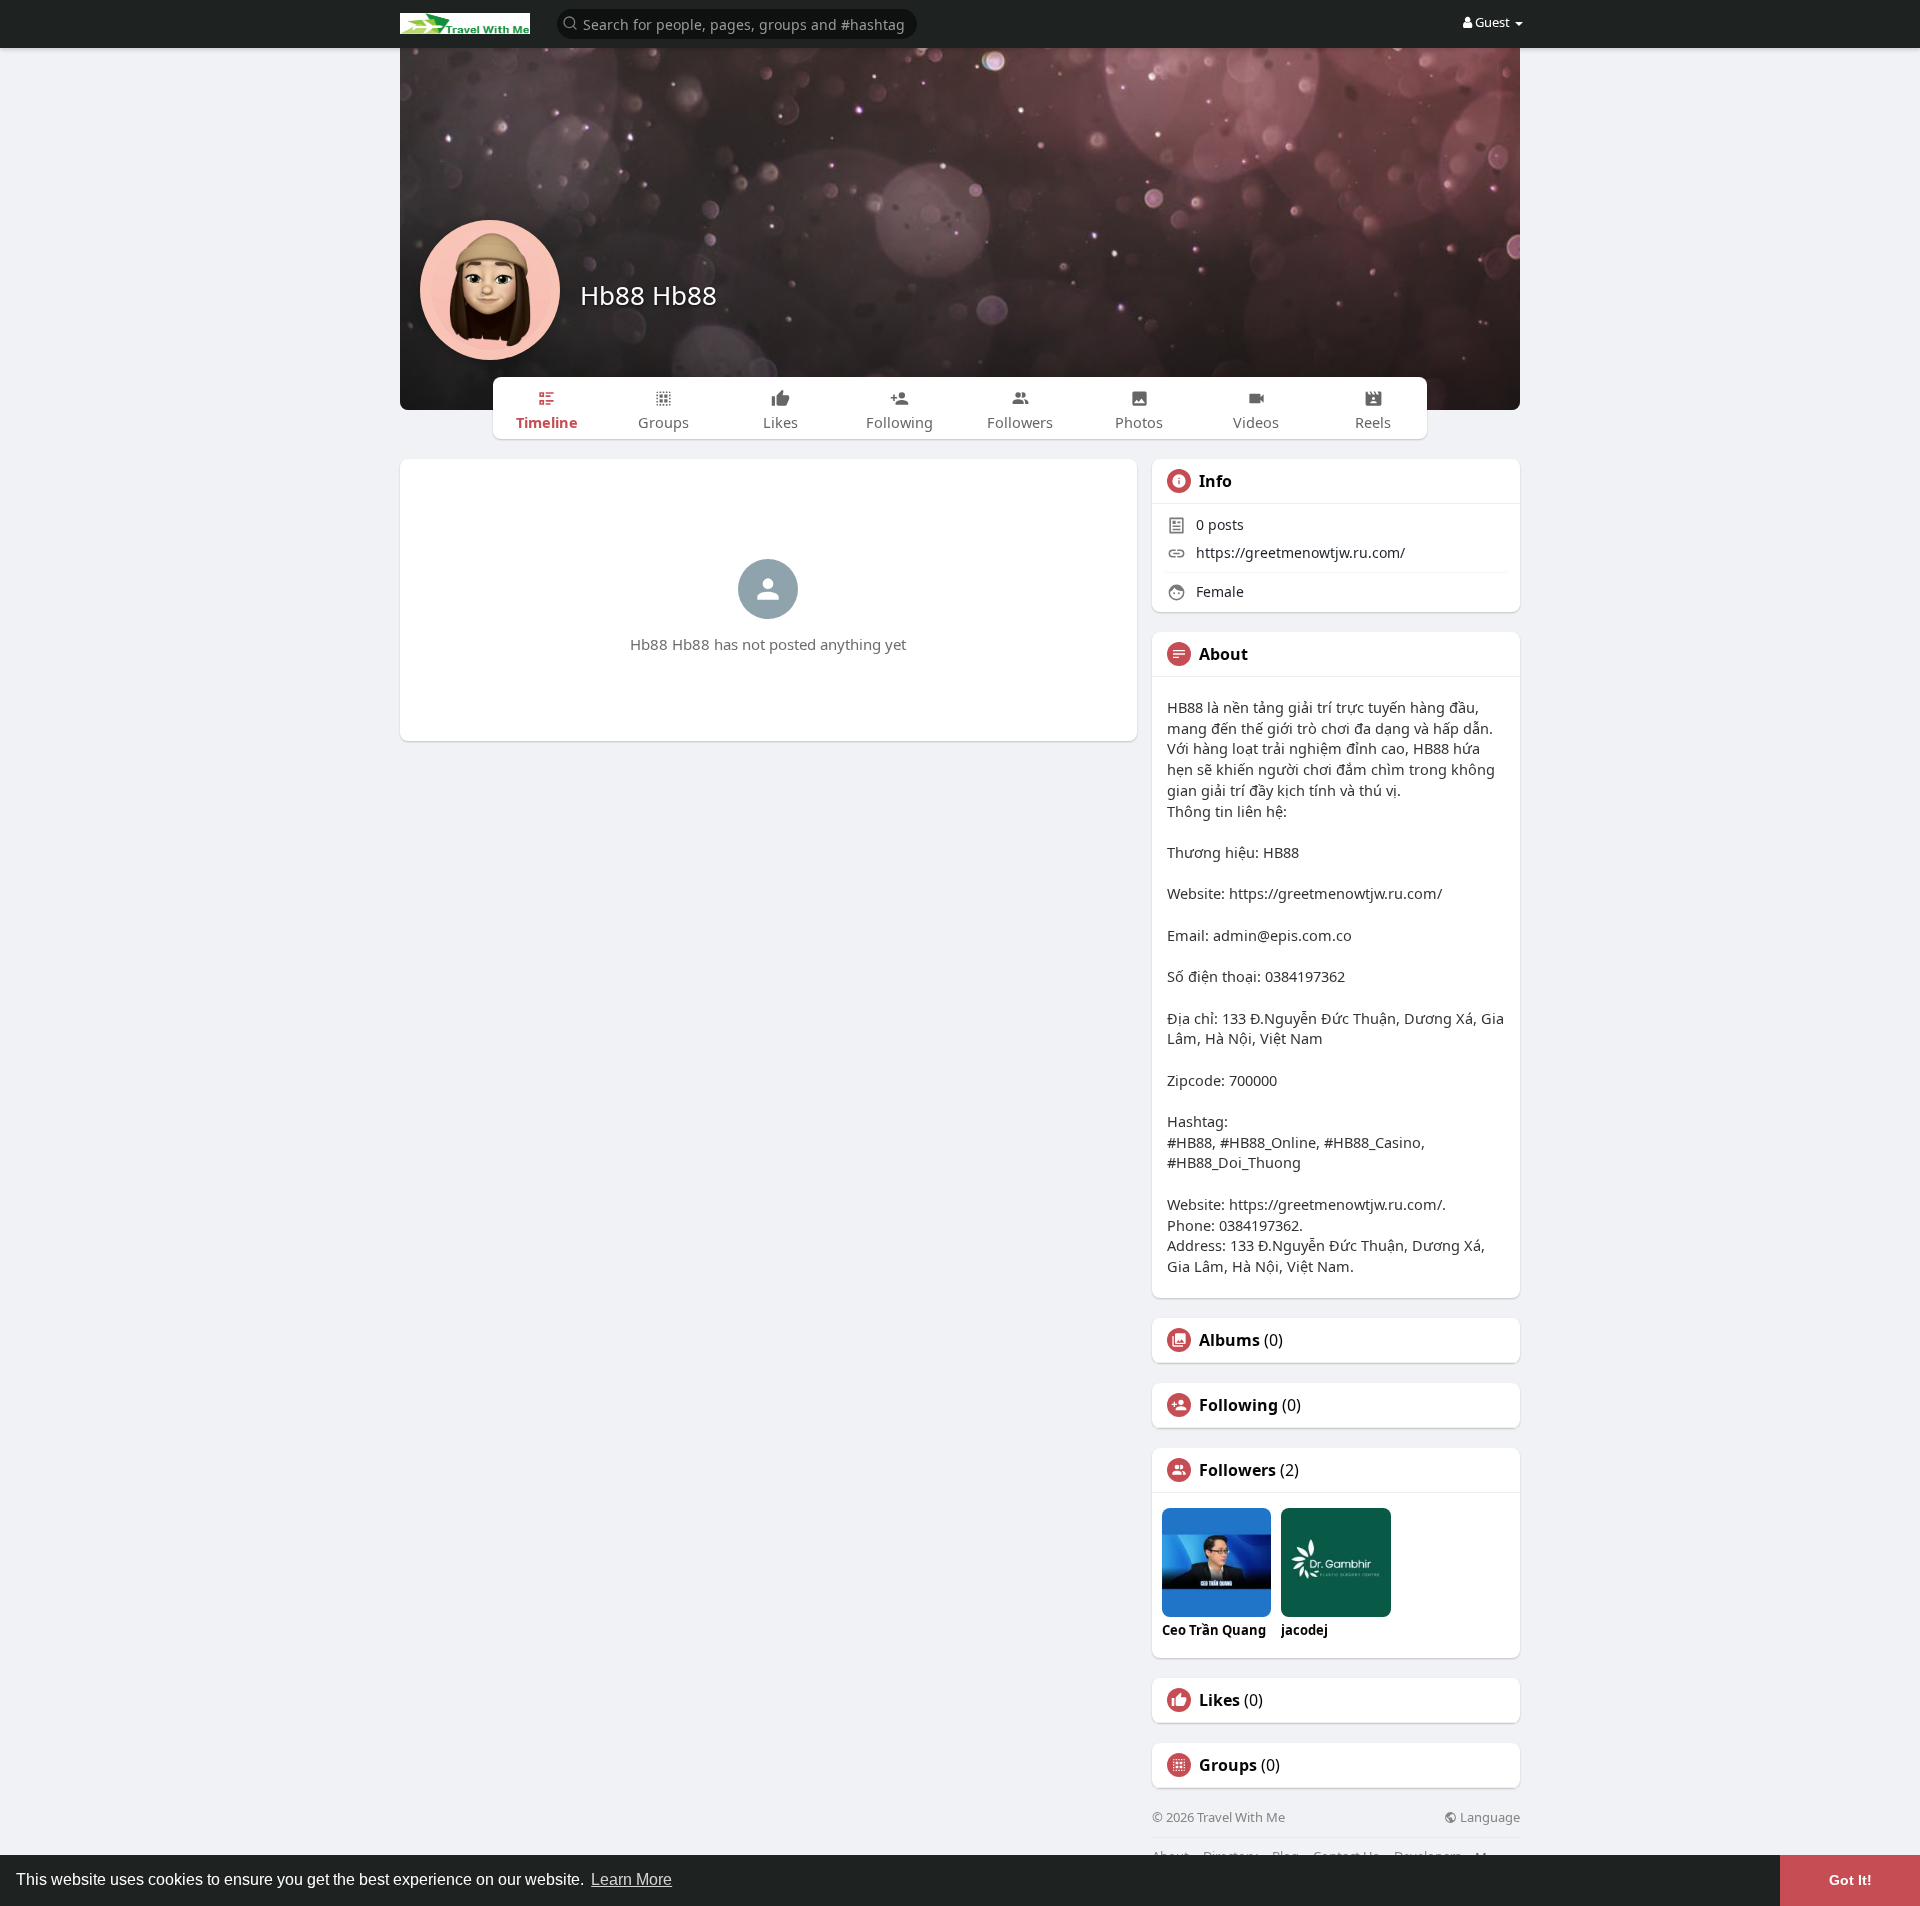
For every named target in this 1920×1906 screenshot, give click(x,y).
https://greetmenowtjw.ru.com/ (1300, 552)
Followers (1237, 1470)
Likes (1219, 1700)
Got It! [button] (1850, 1880)
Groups (1228, 1765)
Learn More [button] (631, 1879)
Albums (1229, 1340)
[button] (737, 22)
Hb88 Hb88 (648, 295)
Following (1238, 1405)
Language (1488, 1817)
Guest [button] (1492, 22)
